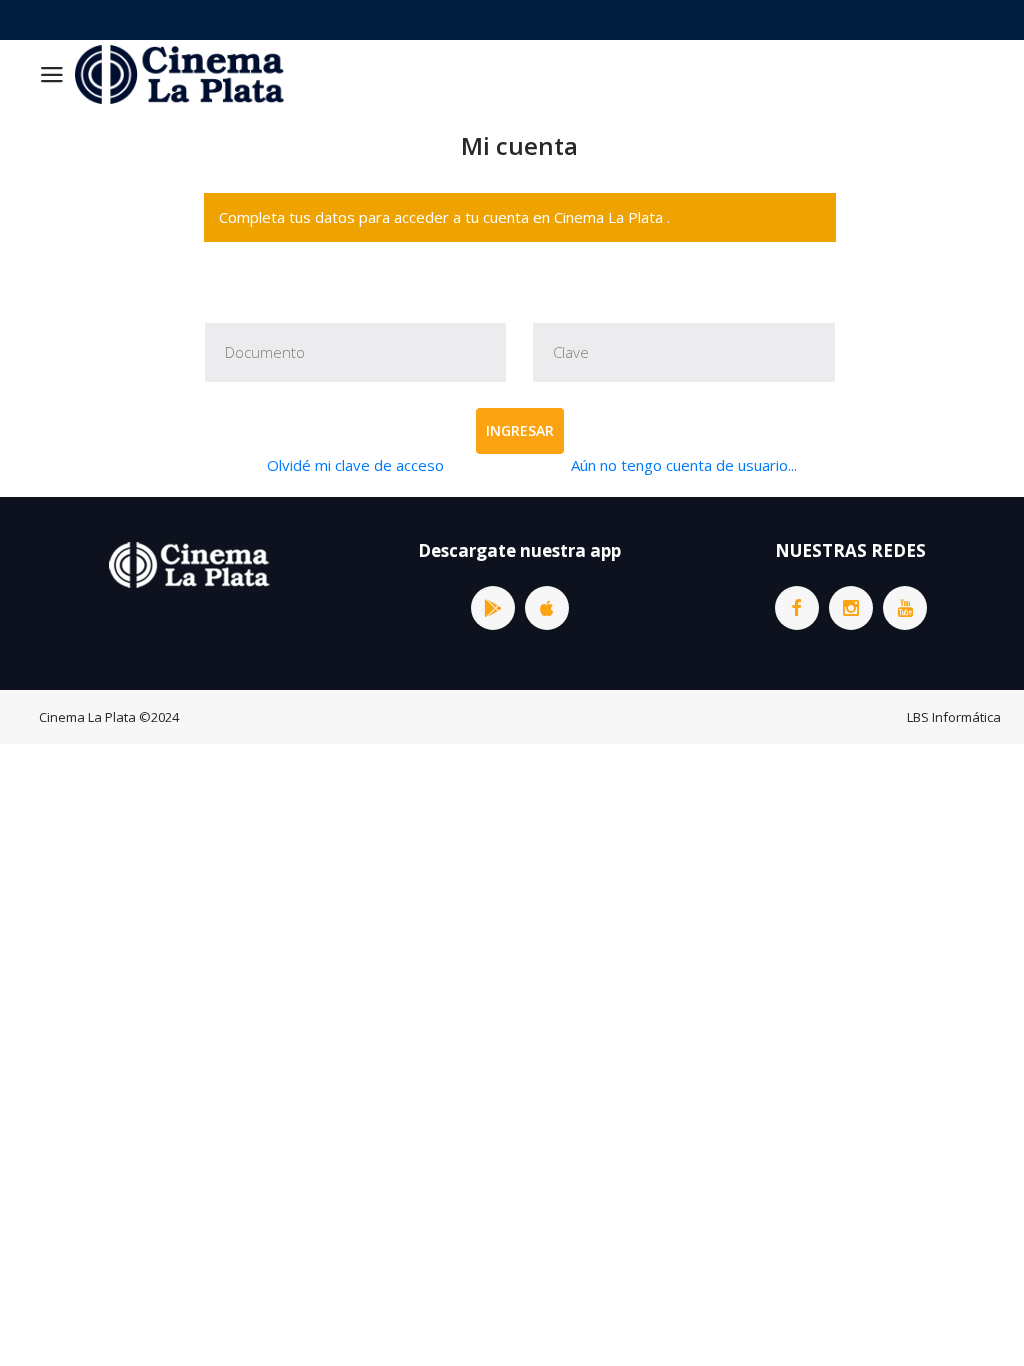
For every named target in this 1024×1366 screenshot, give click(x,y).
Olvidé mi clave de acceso (355, 465)
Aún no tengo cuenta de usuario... (684, 465)
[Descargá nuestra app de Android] (493, 608)
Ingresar (520, 430)
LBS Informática (954, 717)
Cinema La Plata (87, 717)
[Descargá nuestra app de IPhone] (547, 608)
